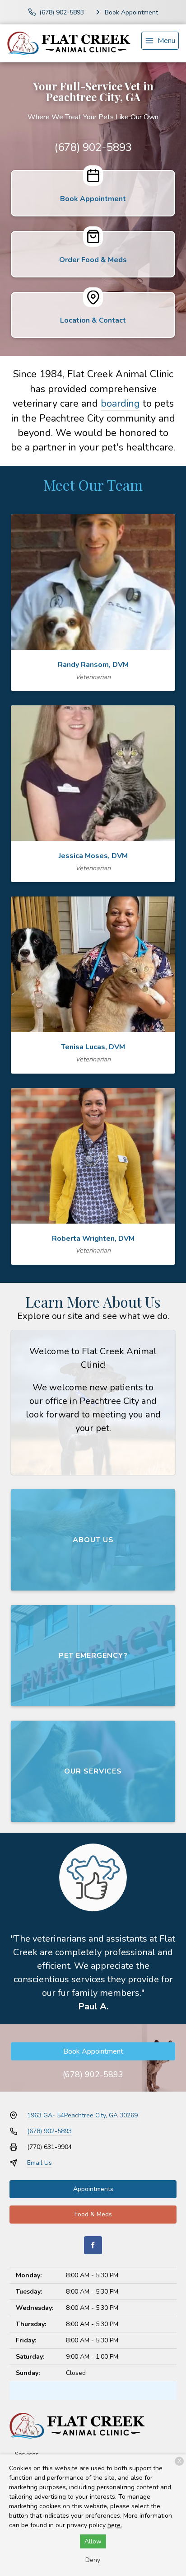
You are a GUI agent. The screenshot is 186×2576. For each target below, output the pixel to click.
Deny (93, 2560)
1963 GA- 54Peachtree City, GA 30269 (82, 2115)
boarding (120, 404)
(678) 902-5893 (93, 147)
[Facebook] (93, 2245)
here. (115, 2525)
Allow (93, 2541)
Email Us (40, 2163)
